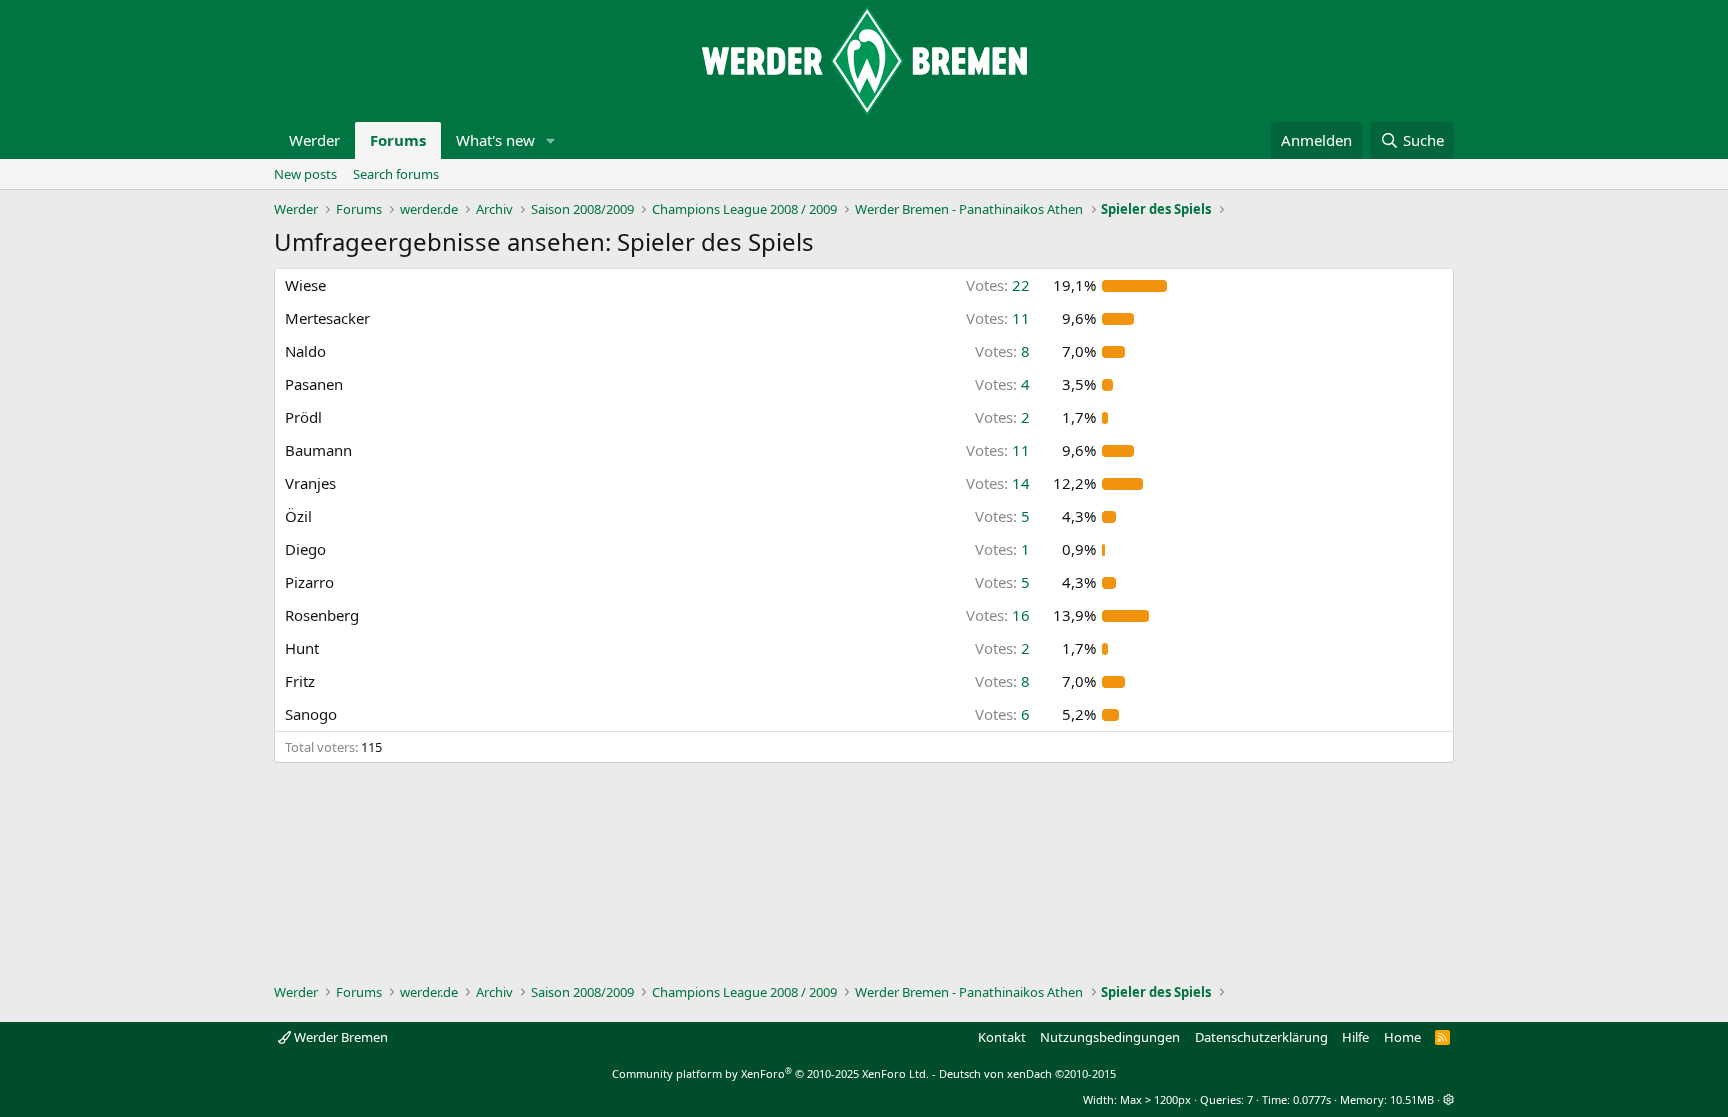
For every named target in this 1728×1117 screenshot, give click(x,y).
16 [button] (998, 615)
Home (1402, 1037)
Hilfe (1355, 1037)
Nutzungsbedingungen (1110, 1037)
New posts (305, 174)
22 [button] (998, 285)
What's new (495, 140)
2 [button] (1002, 417)
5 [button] (1002, 516)
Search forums (396, 174)
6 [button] (1002, 714)
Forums (398, 140)
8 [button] (1002, 351)
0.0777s (1312, 1099)
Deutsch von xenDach (1027, 1073)
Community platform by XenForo (770, 1073)
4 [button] (1002, 384)
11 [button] (998, 318)
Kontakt (1002, 1037)
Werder (314, 140)
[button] (551, 140)
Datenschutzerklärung (1261, 1037)
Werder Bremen (339, 1037)
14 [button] (998, 483)
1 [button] (1002, 549)
